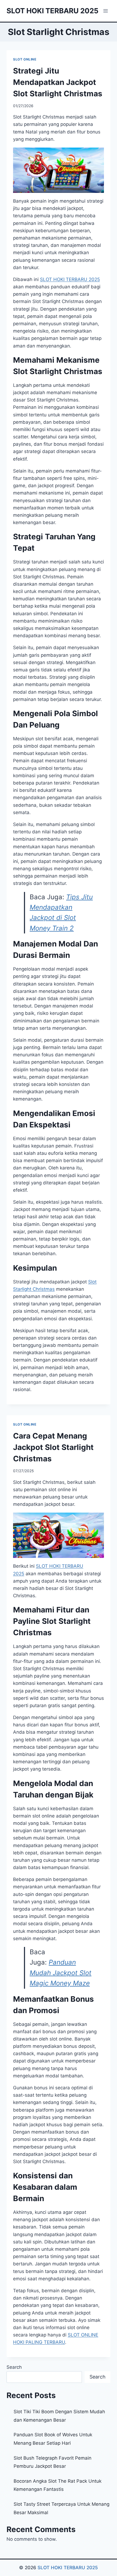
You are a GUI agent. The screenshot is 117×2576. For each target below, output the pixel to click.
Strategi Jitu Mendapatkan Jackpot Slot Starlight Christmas (58, 82)
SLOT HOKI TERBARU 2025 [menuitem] (70, 279)
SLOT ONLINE (25, 59)
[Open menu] (105, 11)
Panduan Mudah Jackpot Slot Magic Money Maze (61, 1973)
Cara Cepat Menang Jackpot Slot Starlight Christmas (53, 1447)
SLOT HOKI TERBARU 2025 (68, 2568)
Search (14, 2367)
